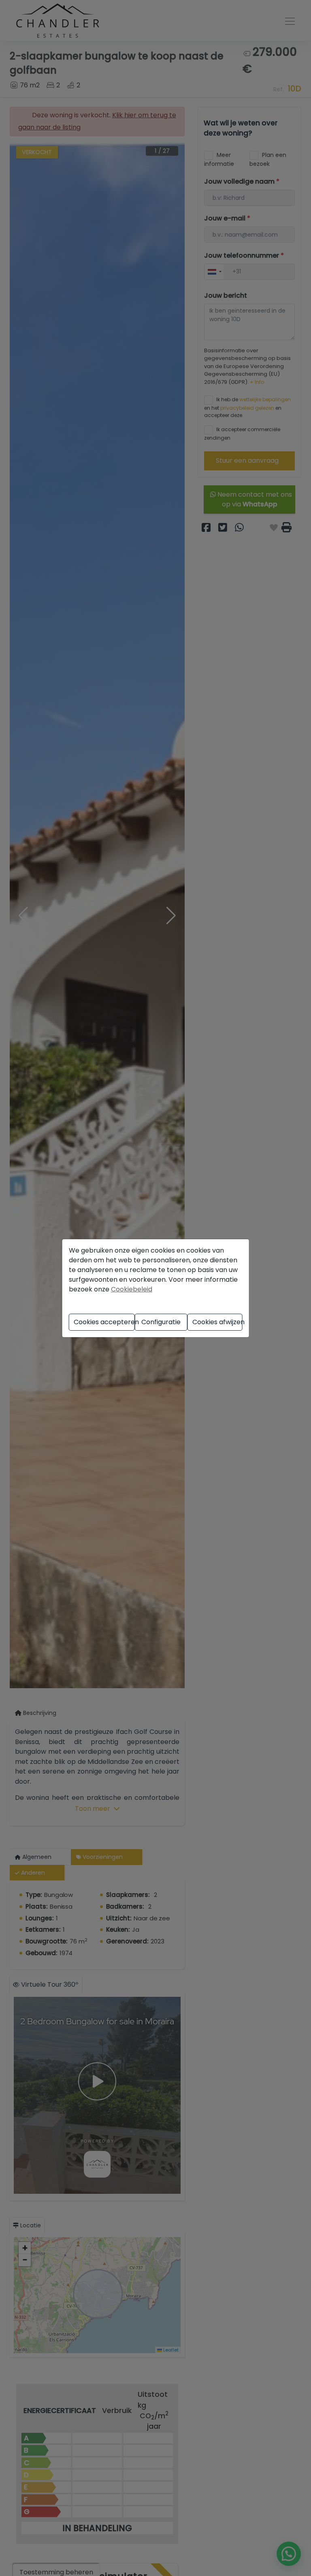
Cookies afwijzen (217, 1322)
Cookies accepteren (104, 1322)
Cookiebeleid (132, 1289)
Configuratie (161, 1322)
